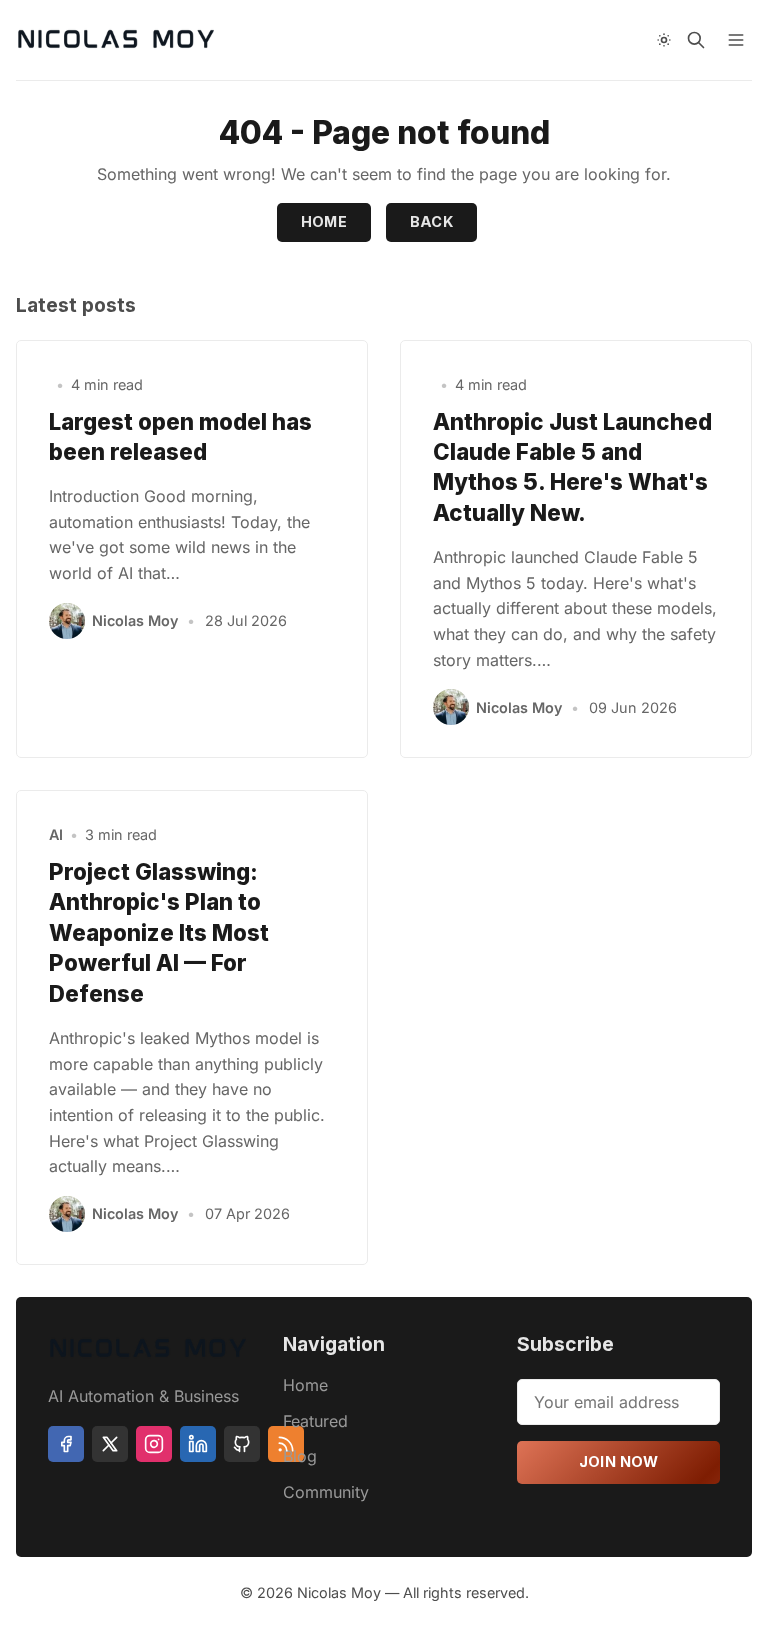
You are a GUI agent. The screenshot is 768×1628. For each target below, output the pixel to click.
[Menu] (736, 40)
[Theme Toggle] (664, 40)
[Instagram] (154, 1444)
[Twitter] (110, 1444)
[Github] (242, 1444)
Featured (315, 1421)
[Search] (696, 40)
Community (326, 1492)
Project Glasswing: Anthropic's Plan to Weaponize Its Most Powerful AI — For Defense (159, 932)
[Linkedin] (198, 1444)
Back (432, 221)
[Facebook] (66, 1444)
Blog (300, 1456)
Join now (619, 1461)
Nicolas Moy (135, 620)
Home (324, 221)
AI (56, 834)
